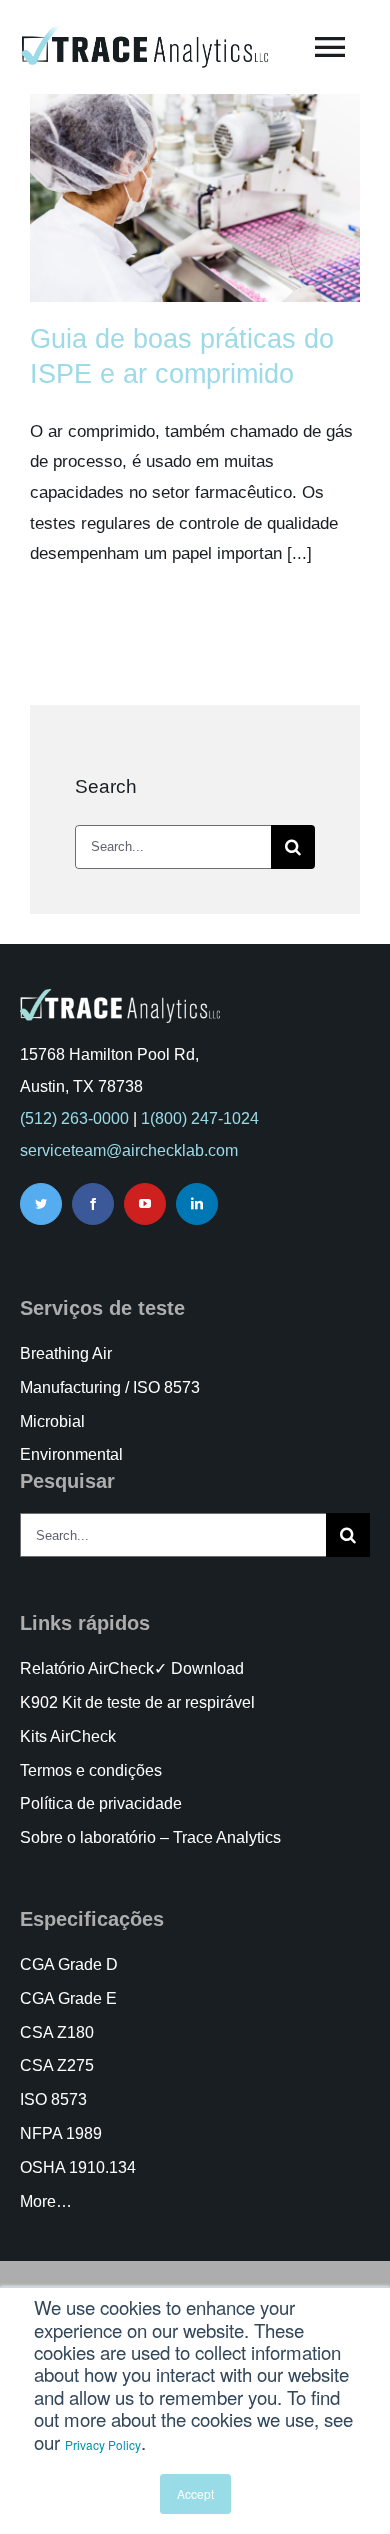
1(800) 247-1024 (200, 1118)
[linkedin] (197, 1204)
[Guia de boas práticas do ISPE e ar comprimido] (195, 198)
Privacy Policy (103, 2444)
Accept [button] (195, 2493)
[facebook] (93, 1204)
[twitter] (41, 1204)
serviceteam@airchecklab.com (129, 1150)
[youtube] (145, 1204)
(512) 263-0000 (74, 1118)
